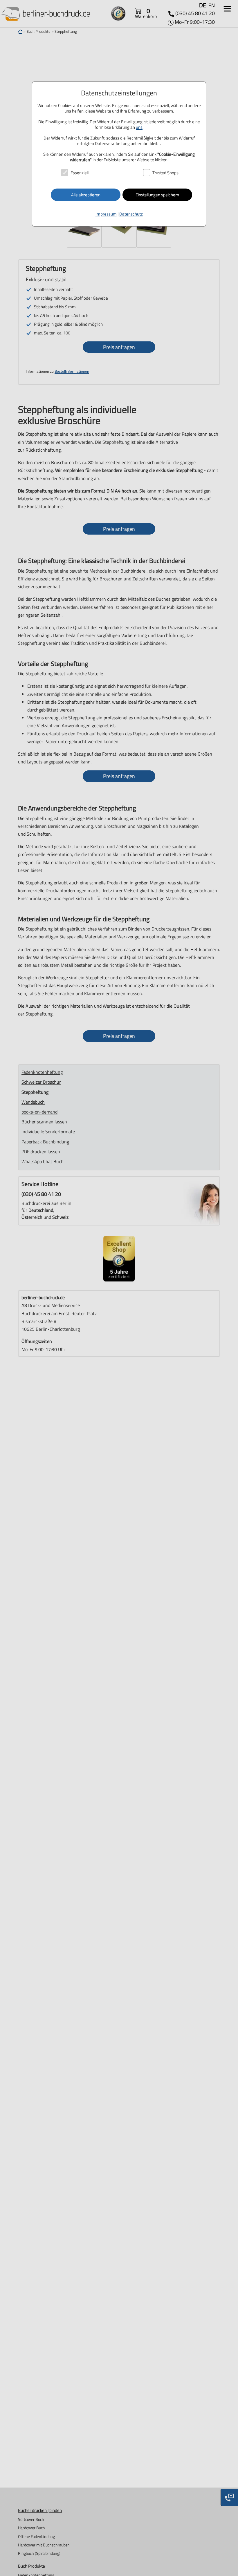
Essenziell (80, 173)
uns (139, 127)
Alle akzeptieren (86, 195)
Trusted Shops (165, 173)
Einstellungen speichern (157, 195)
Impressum (106, 214)
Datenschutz (131, 214)
